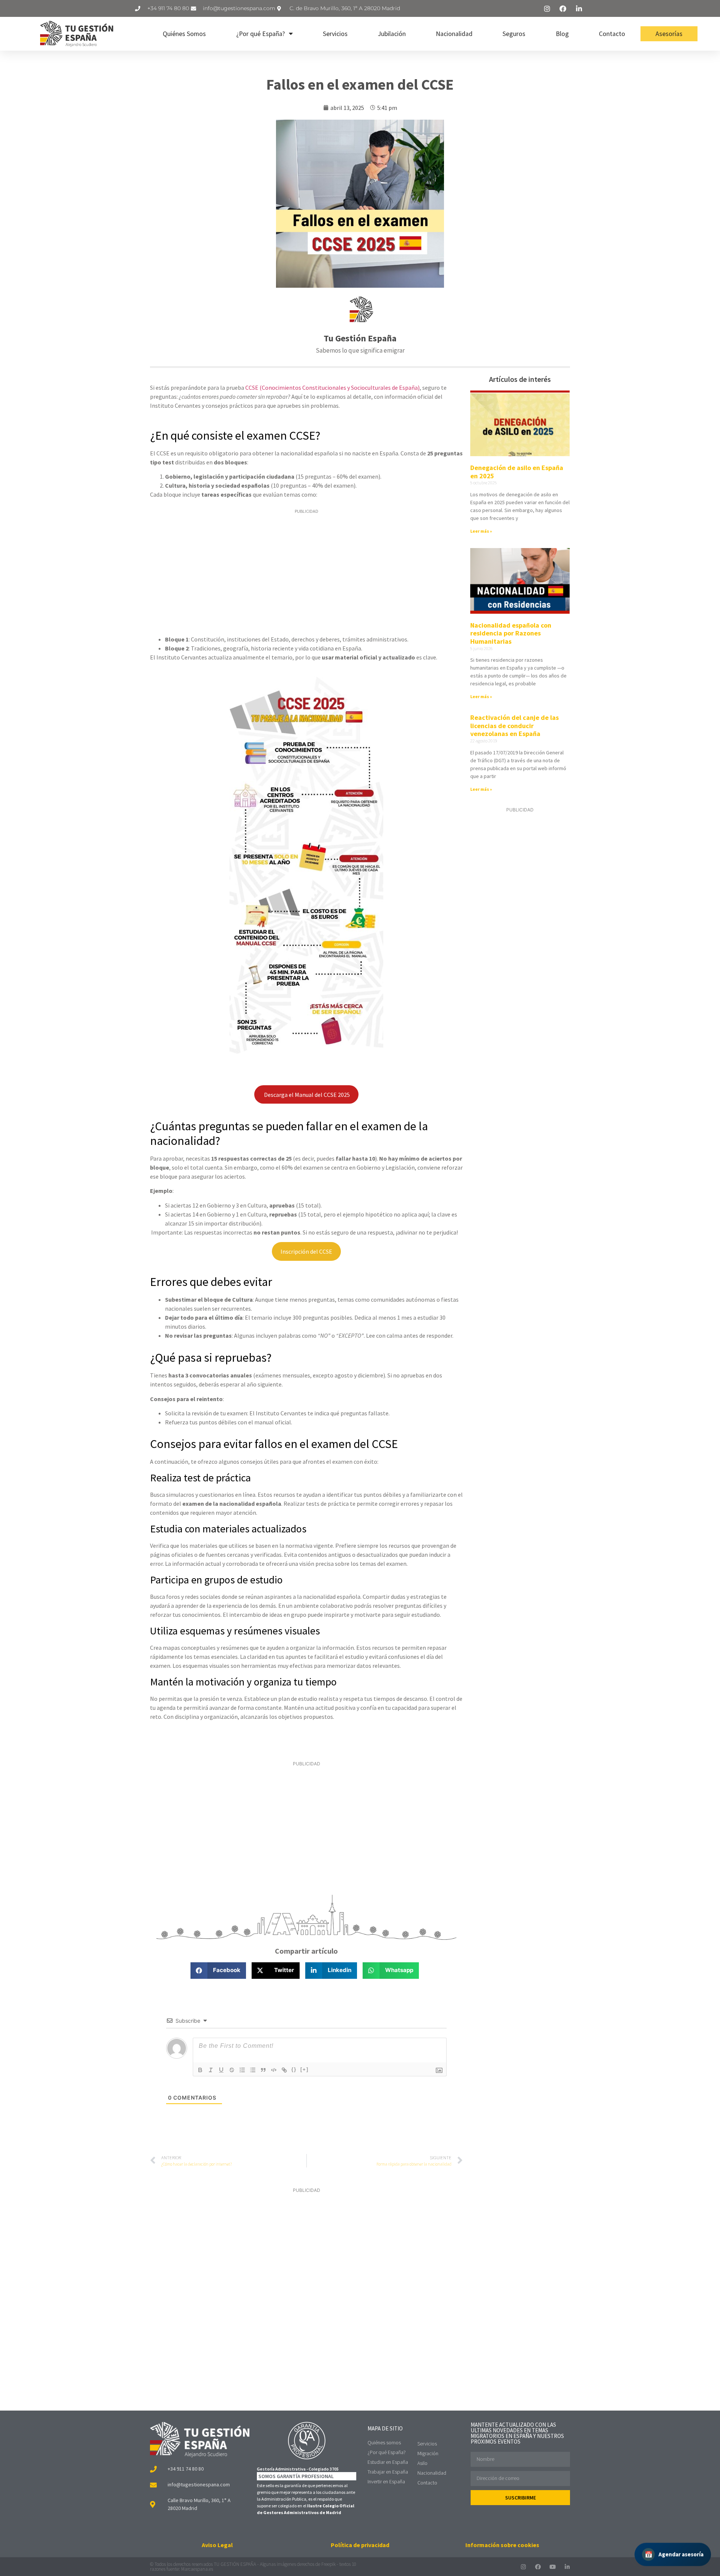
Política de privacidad (360, 2545)
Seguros (514, 34)
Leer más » (481, 531)
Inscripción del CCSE (306, 1251)
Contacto (612, 34)
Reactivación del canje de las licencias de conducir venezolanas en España (514, 725)
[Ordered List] (242, 2070)
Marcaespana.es (197, 2569)
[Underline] (221, 2070)
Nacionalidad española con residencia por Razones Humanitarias (511, 633)
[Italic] (211, 2070)
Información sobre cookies (502, 2545)
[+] (304, 2069)
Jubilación (392, 34)
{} (294, 2069)
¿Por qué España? (261, 34)
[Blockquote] (263, 2070)
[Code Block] (274, 2070)
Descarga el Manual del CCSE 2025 (306, 1095)
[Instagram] (523, 2567)
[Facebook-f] (538, 2567)
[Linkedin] (567, 2567)
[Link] (284, 2070)
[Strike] (232, 2070)
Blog (562, 34)
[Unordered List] (253, 2070)
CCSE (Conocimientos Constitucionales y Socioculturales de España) (332, 388)
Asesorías (669, 34)
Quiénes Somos (184, 34)
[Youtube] (553, 2567)
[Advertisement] (306, 573)
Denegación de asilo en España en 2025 (517, 472)
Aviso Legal (217, 2545)
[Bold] (200, 2070)
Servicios (335, 34)
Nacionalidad (454, 34)
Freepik (328, 2564)
